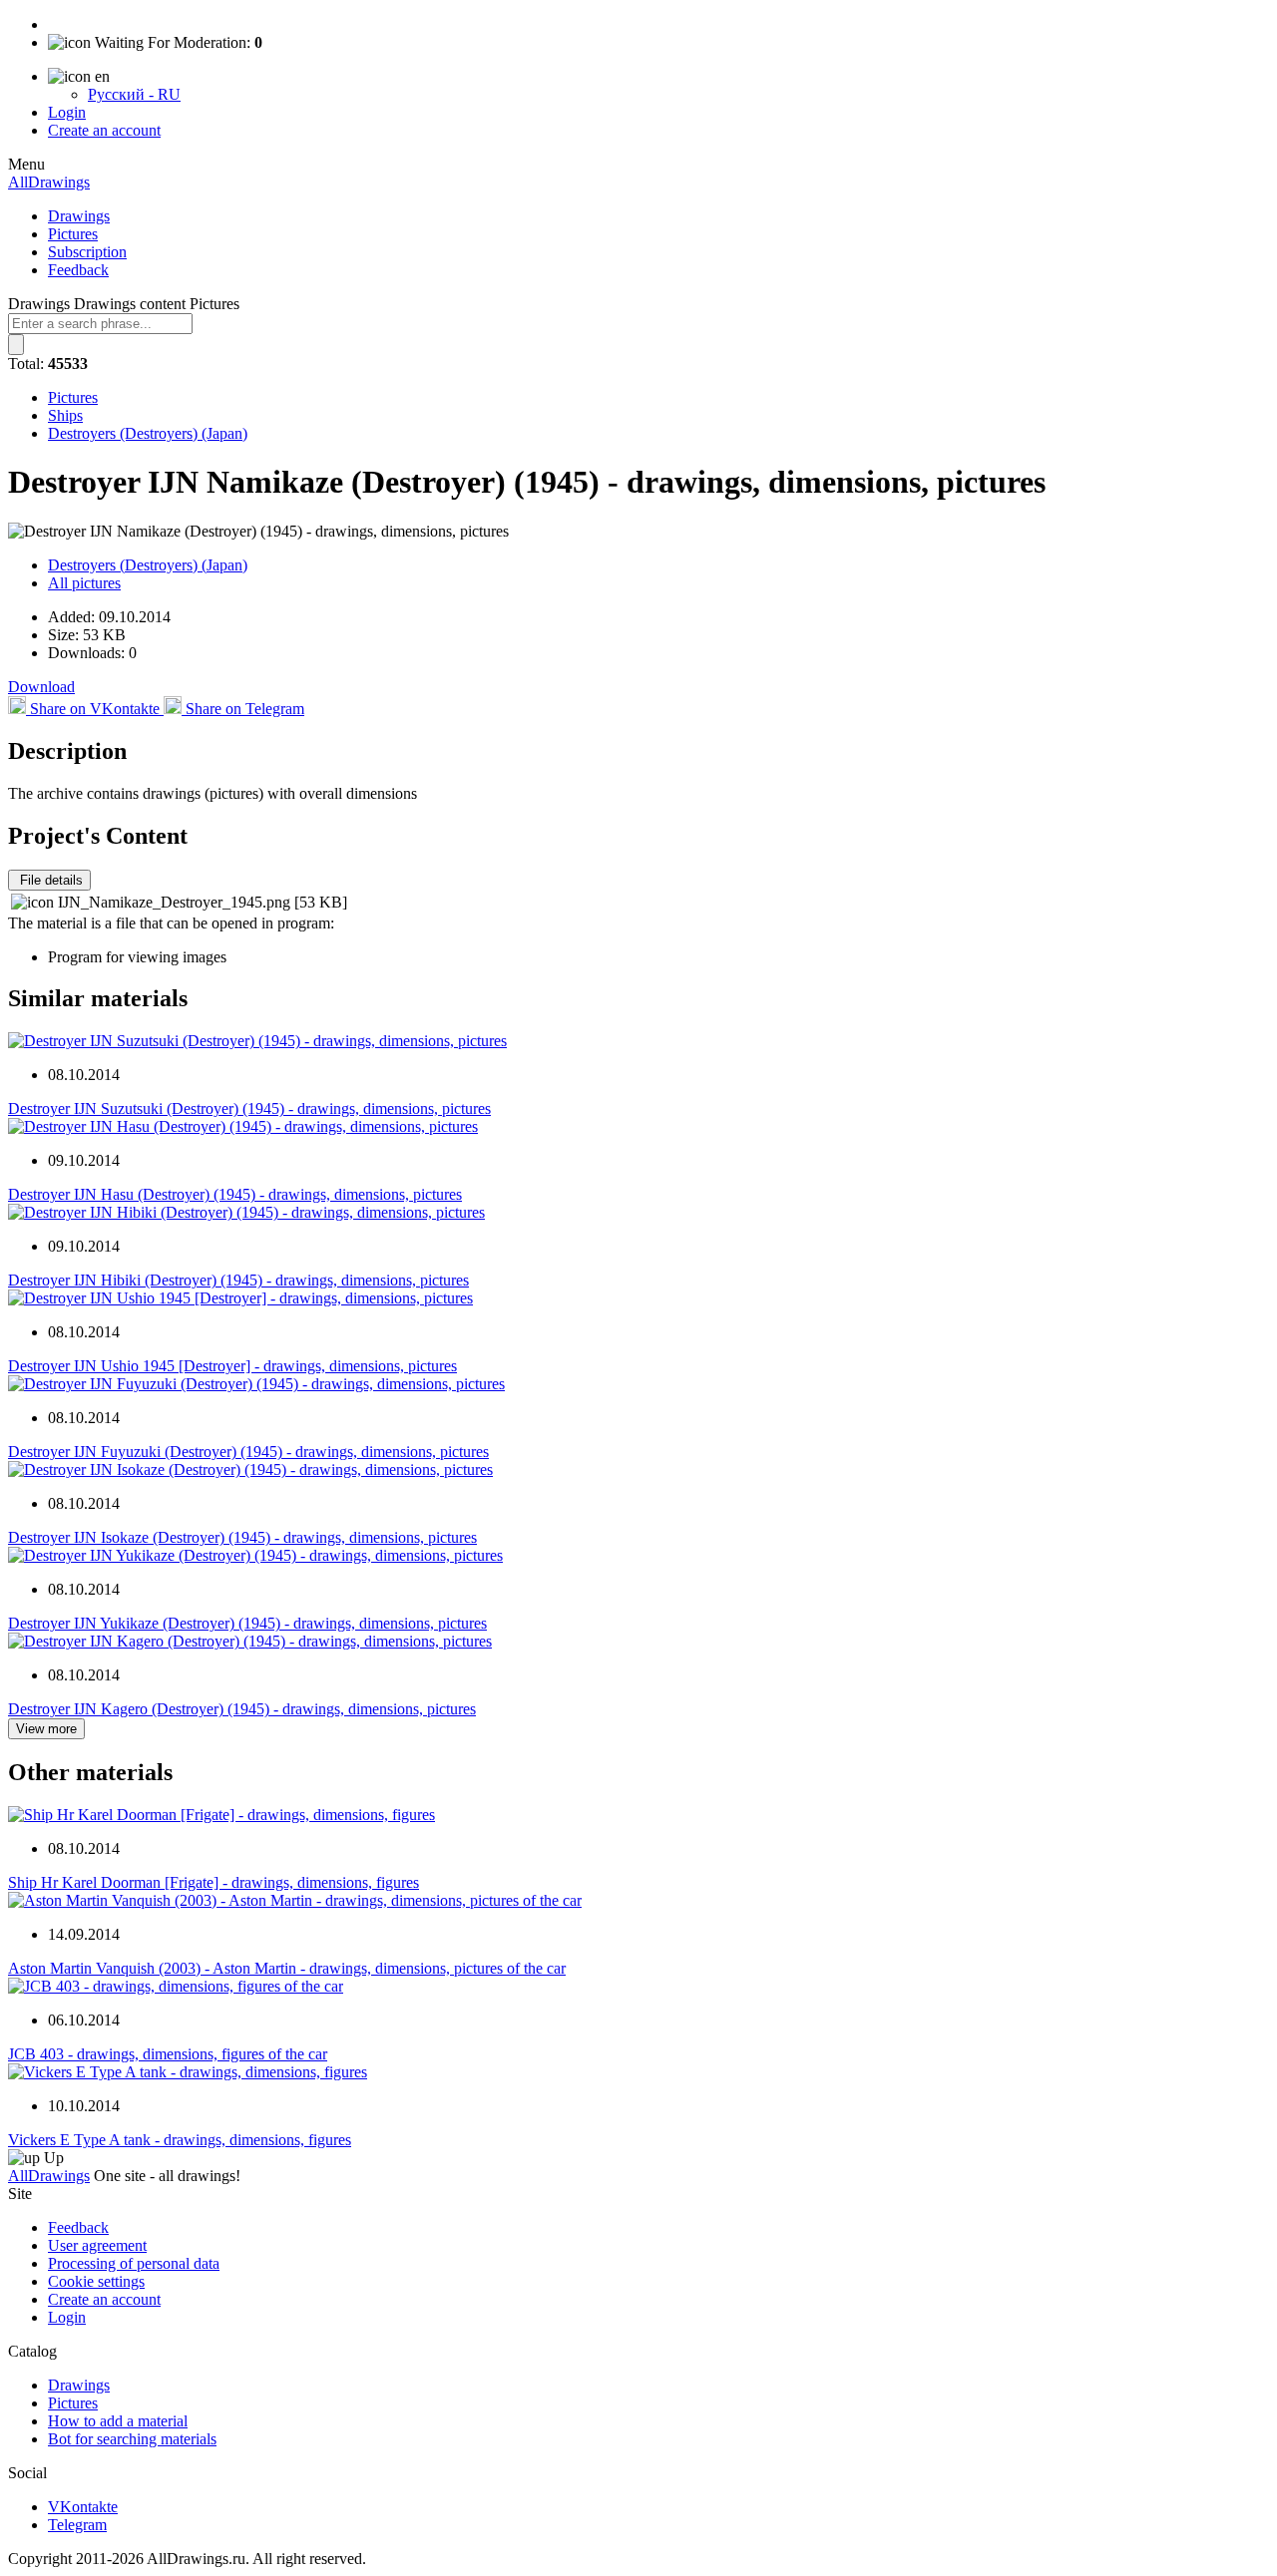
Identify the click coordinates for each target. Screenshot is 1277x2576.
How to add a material (118, 2421)
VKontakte (83, 2507)
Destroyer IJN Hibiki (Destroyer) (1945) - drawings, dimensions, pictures (238, 1280)
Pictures (73, 234)
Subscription (87, 252)
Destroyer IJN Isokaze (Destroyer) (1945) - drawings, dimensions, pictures (242, 1537)
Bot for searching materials (132, 2439)
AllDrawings (49, 182)
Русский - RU (134, 94)
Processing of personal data (134, 2263)
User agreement (97, 2245)
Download (41, 687)
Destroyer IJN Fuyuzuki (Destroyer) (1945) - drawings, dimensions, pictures (248, 1452)
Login (67, 112)
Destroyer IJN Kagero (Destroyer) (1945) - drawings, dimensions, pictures (242, 1709)
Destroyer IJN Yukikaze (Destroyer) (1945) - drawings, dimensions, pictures (247, 1623)
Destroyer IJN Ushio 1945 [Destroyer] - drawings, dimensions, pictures (232, 1366)
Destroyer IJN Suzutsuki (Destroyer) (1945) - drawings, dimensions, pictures (249, 1108)
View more (46, 1729)
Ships (65, 415)
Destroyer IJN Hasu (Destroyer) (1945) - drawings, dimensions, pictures (235, 1194)
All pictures (84, 583)
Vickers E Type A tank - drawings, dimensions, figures (180, 2140)
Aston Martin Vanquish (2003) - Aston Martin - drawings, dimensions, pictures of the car (287, 1968)
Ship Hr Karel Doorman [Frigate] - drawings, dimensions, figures (213, 1882)
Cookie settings (96, 2281)
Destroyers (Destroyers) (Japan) (148, 433)
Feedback (78, 270)
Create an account (104, 130)
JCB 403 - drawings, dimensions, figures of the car (168, 2054)
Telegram (77, 2525)
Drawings (79, 216)
